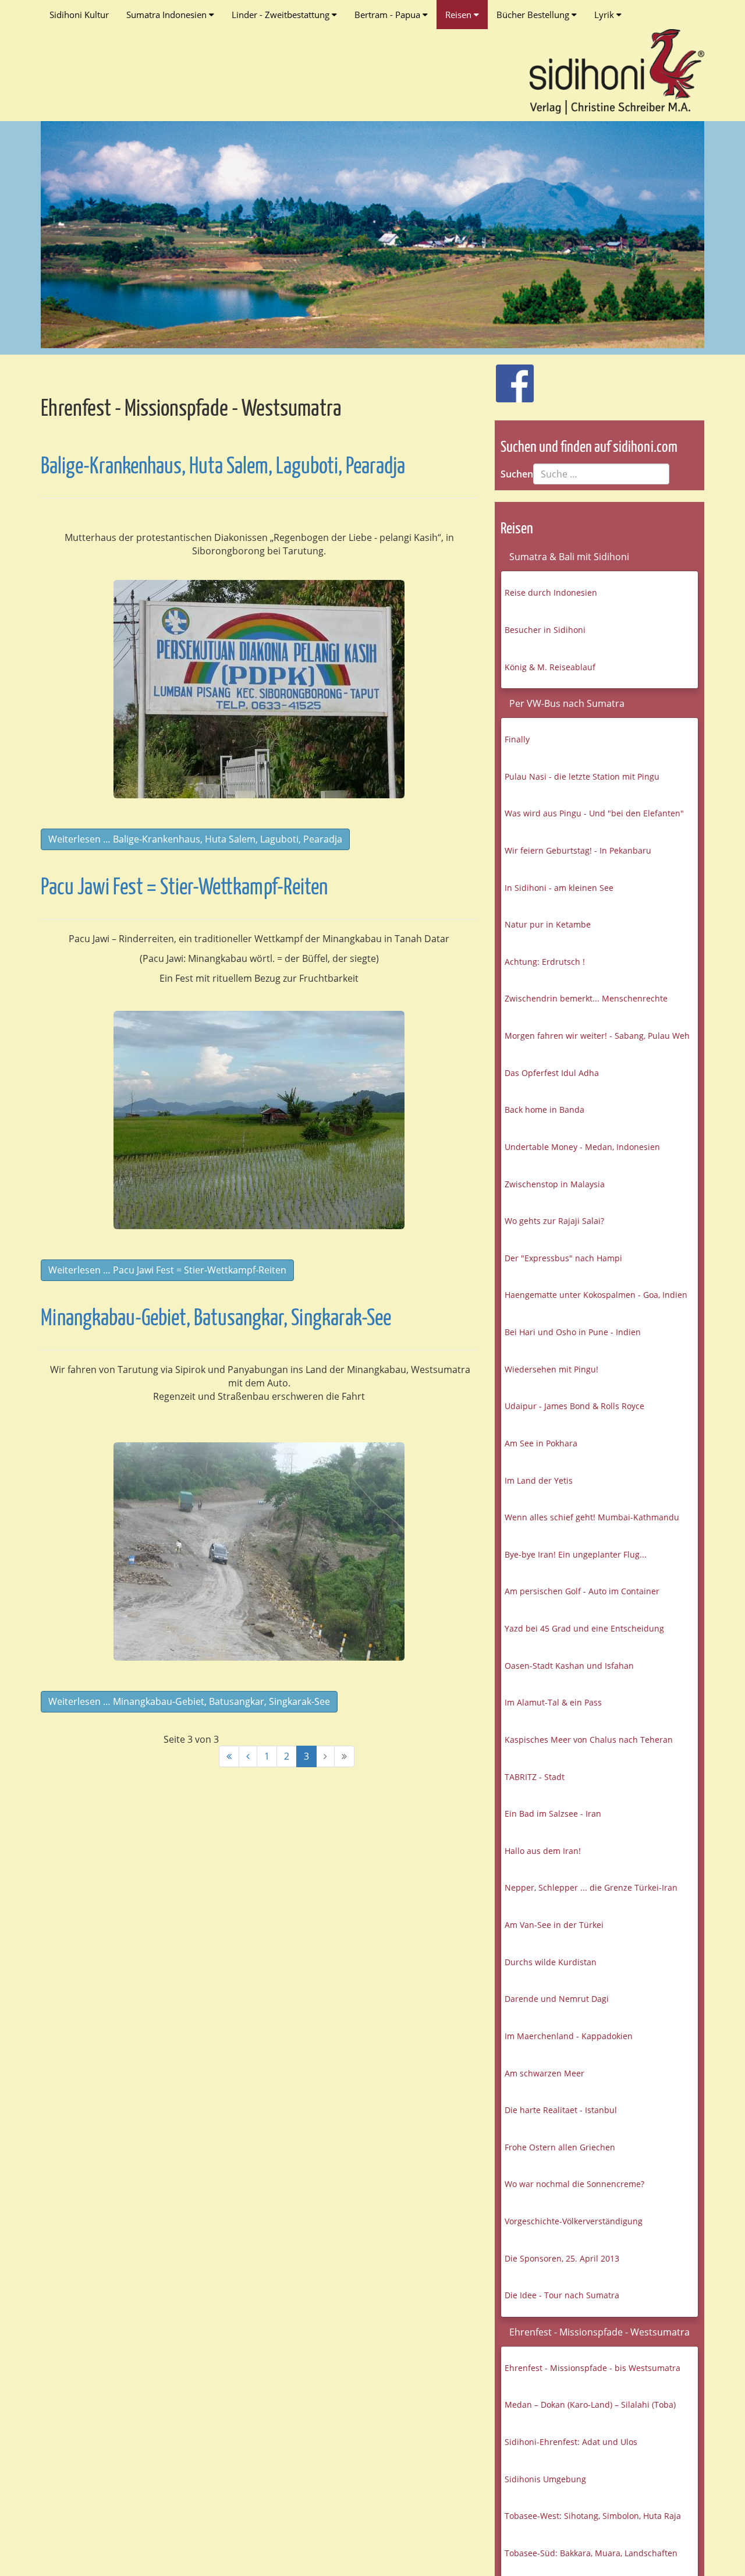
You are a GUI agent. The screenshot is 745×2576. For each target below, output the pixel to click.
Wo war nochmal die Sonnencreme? (574, 2184)
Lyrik (605, 15)
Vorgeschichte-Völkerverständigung (574, 2221)
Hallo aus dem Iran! (543, 1851)
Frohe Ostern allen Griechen (560, 2147)
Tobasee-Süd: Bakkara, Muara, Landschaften (591, 2553)
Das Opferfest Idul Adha (552, 1073)
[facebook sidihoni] (510, 377)
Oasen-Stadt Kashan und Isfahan (569, 1666)
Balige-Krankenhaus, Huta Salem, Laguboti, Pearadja (223, 467)
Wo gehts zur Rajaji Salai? (554, 1221)
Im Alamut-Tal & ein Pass (553, 1702)
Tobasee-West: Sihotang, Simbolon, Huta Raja (593, 2516)
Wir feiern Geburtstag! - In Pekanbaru (578, 850)
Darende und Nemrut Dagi (557, 1999)
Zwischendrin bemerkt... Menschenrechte (586, 998)
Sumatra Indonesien (168, 15)
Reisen (460, 15)
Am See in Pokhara (541, 1443)
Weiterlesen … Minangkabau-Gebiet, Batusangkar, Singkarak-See (189, 1701)
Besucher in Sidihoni (545, 630)
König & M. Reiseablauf (550, 667)
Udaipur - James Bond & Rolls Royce (574, 1406)
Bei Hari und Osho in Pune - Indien (573, 1332)
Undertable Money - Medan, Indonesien (582, 1147)
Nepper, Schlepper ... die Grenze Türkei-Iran (591, 1887)
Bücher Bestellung (534, 15)
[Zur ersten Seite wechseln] (229, 1756)
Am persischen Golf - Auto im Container (582, 1591)
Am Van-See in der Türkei (554, 1925)
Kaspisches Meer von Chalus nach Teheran (589, 1740)
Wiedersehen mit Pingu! (551, 1369)
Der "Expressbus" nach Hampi (563, 1258)
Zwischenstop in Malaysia (555, 1184)
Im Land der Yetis (539, 1480)
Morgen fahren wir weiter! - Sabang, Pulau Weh (597, 1036)
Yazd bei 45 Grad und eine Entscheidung (584, 1628)
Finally (517, 739)
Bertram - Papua (389, 15)
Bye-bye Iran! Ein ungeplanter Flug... (576, 1554)
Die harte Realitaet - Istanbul (561, 2110)
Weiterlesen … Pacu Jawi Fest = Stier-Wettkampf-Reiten (167, 1270)
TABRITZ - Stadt (535, 1777)
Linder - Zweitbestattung (282, 15)
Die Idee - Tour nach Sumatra (562, 2295)
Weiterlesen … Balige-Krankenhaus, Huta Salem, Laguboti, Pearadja (195, 839)
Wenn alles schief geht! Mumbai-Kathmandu (592, 1517)
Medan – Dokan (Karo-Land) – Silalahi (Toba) (590, 2405)
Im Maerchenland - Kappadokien (569, 2036)
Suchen (517, 474)
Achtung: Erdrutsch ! (545, 962)
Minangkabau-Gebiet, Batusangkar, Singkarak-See (216, 1319)
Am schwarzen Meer (544, 2073)
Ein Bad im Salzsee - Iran (553, 1814)
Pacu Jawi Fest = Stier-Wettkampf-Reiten (184, 888)
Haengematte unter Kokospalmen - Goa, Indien (596, 1295)
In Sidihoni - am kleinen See (559, 888)
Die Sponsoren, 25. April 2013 (562, 2258)
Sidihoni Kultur (79, 15)
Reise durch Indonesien (551, 592)
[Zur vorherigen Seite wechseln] (248, 1756)
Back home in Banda (544, 1110)
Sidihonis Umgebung (545, 2479)
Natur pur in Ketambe (548, 924)
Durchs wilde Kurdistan (551, 1962)
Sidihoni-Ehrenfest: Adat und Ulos (571, 2442)
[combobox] (601, 474)
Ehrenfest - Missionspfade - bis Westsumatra (593, 2368)
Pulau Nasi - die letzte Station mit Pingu (582, 776)
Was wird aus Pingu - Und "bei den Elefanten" (594, 813)
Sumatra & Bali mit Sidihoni (569, 557)
